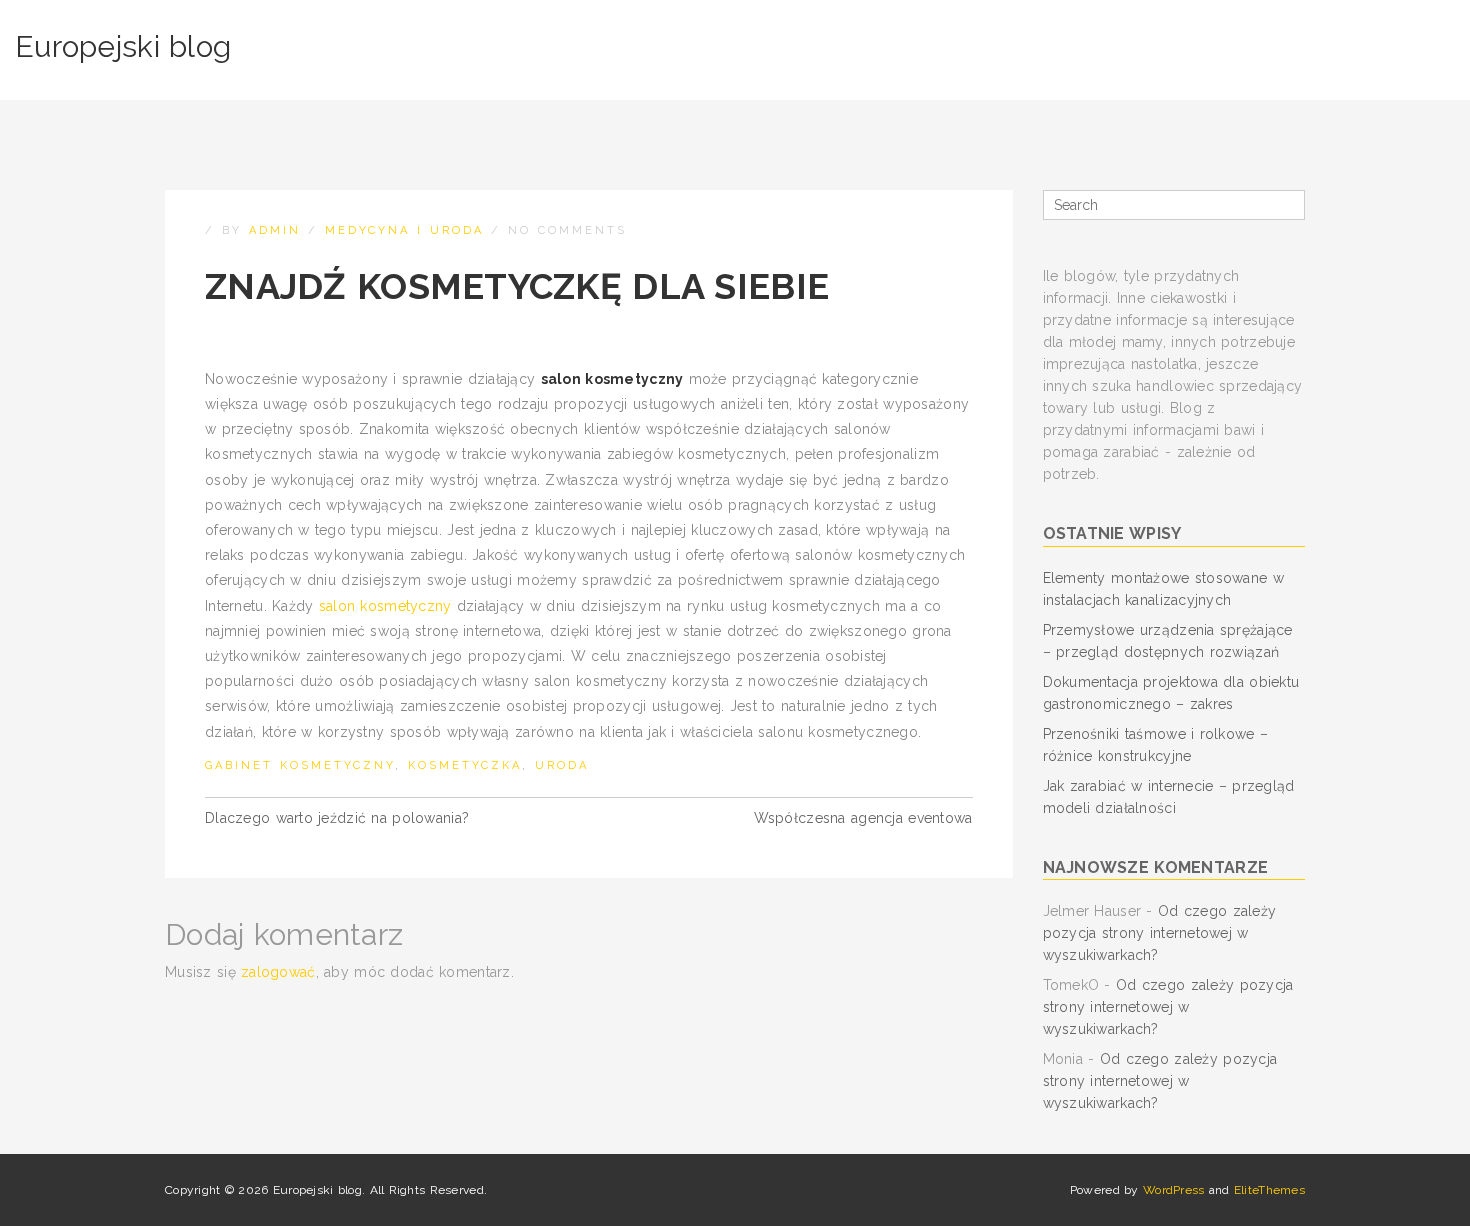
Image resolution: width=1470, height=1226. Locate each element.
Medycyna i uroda (404, 230)
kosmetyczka (465, 765)
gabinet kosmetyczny (300, 765)
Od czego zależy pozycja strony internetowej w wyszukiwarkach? (1160, 933)
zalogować (278, 972)
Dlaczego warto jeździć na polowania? (337, 818)
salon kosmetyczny (385, 606)
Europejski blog (123, 46)
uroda (562, 765)
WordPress (1174, 1190)
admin (275, 230)
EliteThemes (1269, 1190)
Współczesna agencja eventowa (863, 818)
